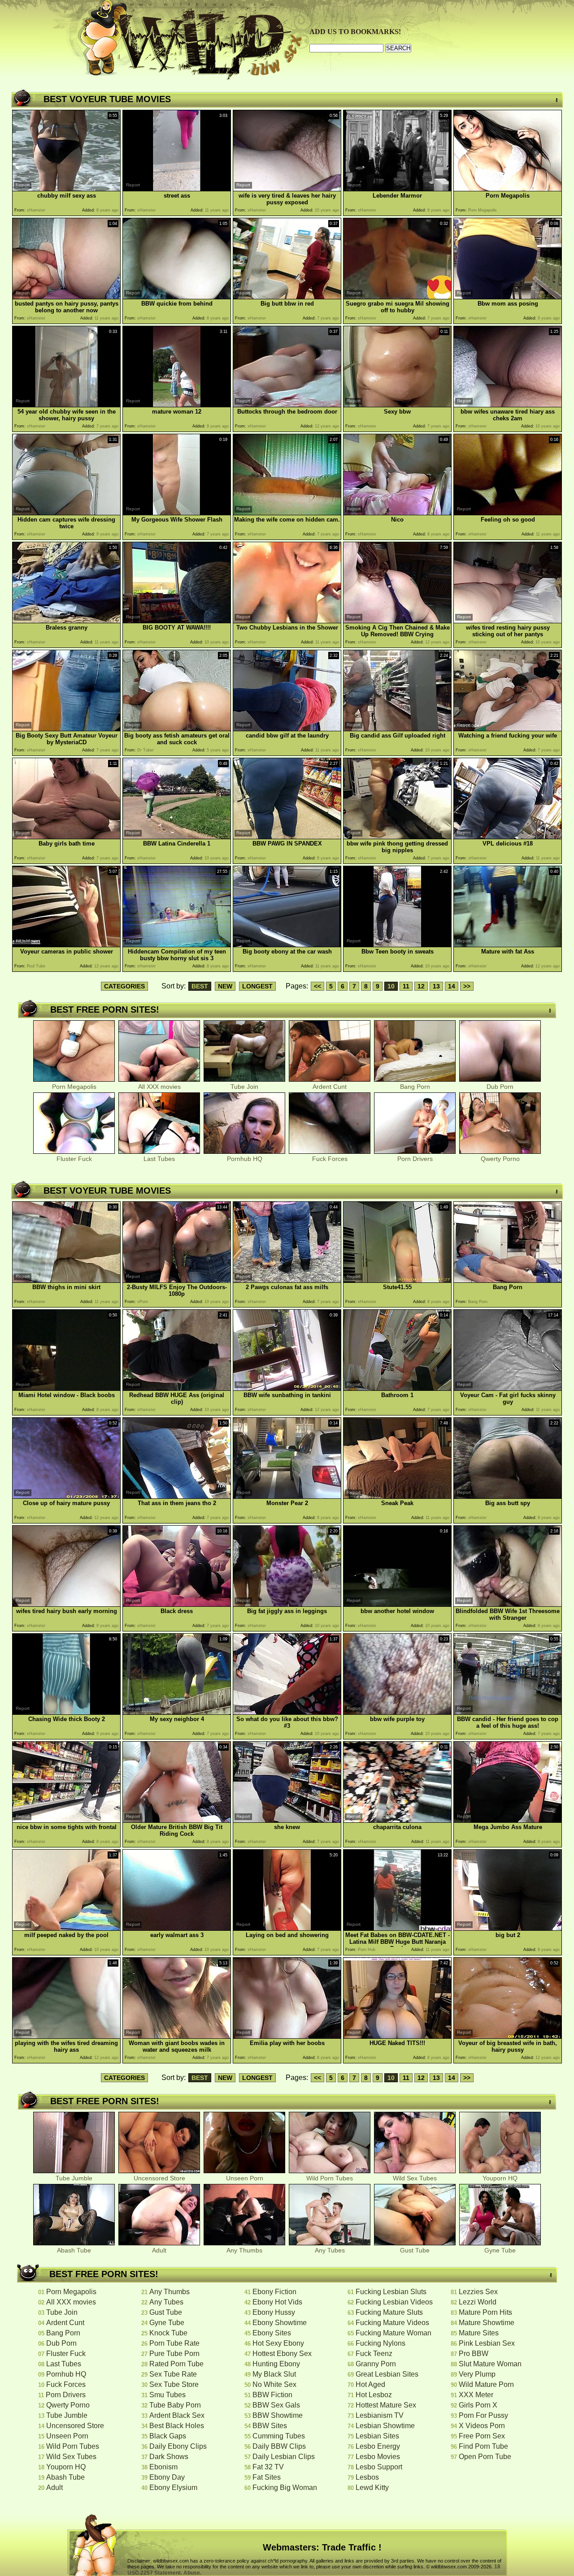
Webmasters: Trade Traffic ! (322, 2547)
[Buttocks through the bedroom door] (287, 405)
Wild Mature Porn (486, 2384)
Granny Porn (376, 2364)
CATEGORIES (124, 986)
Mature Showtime (487, 2323)
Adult (159, 2250)
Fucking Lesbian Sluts (391, 2292)
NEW (225, 986)
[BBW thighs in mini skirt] (66, 1280)
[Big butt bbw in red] (287, 297)
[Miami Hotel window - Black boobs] (66, 1388)
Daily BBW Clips (279, 2446)
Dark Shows (169, 2457)
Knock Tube (168, 2333)
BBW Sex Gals (276, 2405)
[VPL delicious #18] (508, 837)
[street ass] (177, 189)
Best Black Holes (177, 2426)
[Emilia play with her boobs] (287, 2036)
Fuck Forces (330, 1159)
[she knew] (287, 1820)
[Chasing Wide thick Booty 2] (66, 1712)
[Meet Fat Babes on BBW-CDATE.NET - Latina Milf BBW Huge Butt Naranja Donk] (397, 1928)
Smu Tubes (167, 2395)
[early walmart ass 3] (177, 1928)
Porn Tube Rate (174, 2343)
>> (467, 986)
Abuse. (192, 2573)
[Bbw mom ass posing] (508, 297)
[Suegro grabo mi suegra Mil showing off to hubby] (397, 297)
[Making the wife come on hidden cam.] (287, 513)
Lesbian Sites (377, 2436)
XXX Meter (476, 2395)
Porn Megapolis (74, 1087)
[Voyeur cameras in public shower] (66, 945)
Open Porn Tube (485, 2457)
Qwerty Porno (500, 1159)
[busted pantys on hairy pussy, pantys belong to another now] (66, 297)
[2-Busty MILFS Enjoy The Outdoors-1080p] (177, 1280)
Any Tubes (330, 2250)
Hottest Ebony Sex (282, 2354)
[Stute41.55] (397, 1280)
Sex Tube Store (174, 2384)
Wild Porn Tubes (330, 2178)
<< (317, 986)
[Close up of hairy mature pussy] (66, 1496)
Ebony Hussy (274, 2312)
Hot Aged (370, 2384)
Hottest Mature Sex (386, 2405)
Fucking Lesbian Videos (394, 2302)
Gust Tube (415, 2250)
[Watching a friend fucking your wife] (508, 729)
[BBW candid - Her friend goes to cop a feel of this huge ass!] (508, 1712)
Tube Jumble (74, 2178)
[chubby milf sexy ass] (66, 189)
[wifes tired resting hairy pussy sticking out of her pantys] (508, 621)
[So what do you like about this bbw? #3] (287, 1712)
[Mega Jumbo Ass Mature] (508, 1820)
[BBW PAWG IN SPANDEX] (287, 837)
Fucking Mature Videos (392, 2323)
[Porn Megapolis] (508, 189)
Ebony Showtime (280, 2323)
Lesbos (367, 2477)
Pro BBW (474, 2354)
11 (406, 986)
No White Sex (274, 2384)
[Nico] (397, 513)
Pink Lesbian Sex (487, 2343)
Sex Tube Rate (173, 2374)
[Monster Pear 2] (287, 1496)
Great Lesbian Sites (387, 2374)
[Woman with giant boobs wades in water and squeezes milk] (177, 2036)
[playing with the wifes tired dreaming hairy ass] (66, 2036)
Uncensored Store (159, 2178)
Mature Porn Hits (485, 2312)
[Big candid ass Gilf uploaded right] (397, 729)
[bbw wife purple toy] (397, 1712)
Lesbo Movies (378, 2457)
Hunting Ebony (276, 2364)
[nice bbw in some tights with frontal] (66, 1820)
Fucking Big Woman (285, 2488)
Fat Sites (267, 2477)
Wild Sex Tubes (415, 2178)
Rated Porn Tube (176, 2364)
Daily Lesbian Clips (284, 2457)
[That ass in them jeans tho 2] (177, 1496)
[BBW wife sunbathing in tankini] (287, 1388)
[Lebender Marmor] (397, 189)
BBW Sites (270, 2426)
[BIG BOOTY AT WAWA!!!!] (177, 621)
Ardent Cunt (330, 1087)
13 (436, 986)
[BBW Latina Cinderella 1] (177, 837)
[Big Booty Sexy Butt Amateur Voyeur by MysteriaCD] (66, 729)
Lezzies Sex (478, 2292)
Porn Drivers (415, 1159)
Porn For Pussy (483, 2415)
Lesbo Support (379, 2467)
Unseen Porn (245, 2178)
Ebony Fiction (274, 2292)
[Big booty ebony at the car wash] (287, 945)
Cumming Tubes (279, 2436)
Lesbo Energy (378, 2446)
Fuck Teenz (374, 2354)
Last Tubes (159, 1159)
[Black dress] (177, 1604)
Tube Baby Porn (175, 2405)
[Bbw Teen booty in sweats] (397, 945)
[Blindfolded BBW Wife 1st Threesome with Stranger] (508, 1604)
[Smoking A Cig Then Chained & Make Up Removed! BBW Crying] (397, 621)
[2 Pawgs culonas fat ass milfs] (287, 1280)
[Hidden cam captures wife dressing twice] (66, 513)
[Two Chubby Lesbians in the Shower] (287, 621)
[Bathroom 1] (397, 1388)
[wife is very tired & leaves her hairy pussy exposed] (287, 189)
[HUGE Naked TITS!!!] (397, 2036)
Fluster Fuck (74, 1159)
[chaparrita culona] (397, 1820)
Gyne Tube (500, 2250)
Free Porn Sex (482, 2436)
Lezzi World (478, 2302)
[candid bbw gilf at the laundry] (287, 729)
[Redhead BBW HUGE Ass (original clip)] (177, 1388)
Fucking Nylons (380, 2343)
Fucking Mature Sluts (389, 2312)
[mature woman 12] (177, 405)
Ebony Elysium (173, 2488)
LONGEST (257, 986)
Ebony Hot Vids (277, 2302)
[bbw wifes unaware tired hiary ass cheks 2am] (508, 405)
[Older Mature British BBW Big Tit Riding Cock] (177, 1820)
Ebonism (163, 2467)
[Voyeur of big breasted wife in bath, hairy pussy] (508, 2036)
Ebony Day (167, 2477)
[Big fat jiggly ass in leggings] (287, 1604)
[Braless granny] (66, 621)
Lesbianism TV (380, 2415)
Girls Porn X (478, 2405)
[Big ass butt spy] (508, 1496)
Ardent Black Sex (177, 2415)
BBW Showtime (278, 2415)
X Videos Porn (482, 2426)
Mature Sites (479, 2333)
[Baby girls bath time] (66, 837)
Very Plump (477, 2374)
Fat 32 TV (268, 2467)
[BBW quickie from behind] (177, 297)
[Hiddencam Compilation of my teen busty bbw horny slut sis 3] (177, 945)
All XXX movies (159, 1087)
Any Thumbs (244, 2250)
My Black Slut (274, 2374)
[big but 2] (508, 1928)
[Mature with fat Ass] (508, 945)
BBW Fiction (272, 2395)
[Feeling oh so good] (508, 513)
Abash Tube (74, 2250)
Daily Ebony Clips (178, 2446)
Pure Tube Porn (174, 2354)
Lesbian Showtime (385, 2426)
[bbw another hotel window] (397, 1604)
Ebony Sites (272, 2333)
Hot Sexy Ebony (278, 2343)
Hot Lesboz (374, 2395)
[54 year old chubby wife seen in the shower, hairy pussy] (66, 405)
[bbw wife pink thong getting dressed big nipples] (397, 837)
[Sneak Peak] (397, 1496)
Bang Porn (415, 1087)
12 (421, 986)
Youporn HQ (500, 2178)
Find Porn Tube (483, 2446)
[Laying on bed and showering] (287, 1928)
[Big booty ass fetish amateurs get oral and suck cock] (177, 729)
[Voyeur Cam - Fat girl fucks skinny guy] (508, 1388)
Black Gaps (168, 2436)
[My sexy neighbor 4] (177, 1712)
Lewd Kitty (372, 2488)
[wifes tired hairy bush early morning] (66, 1604)
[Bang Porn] (508, 1280)
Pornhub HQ (245, 1159)
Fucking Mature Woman (394, 2333)
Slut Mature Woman (490, 2364)
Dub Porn (500, 1087)
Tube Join (244, 1087)
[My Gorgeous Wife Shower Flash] (177, 513)
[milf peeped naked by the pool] (66, 1928)
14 (452, 986)
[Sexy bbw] (397, 405)
